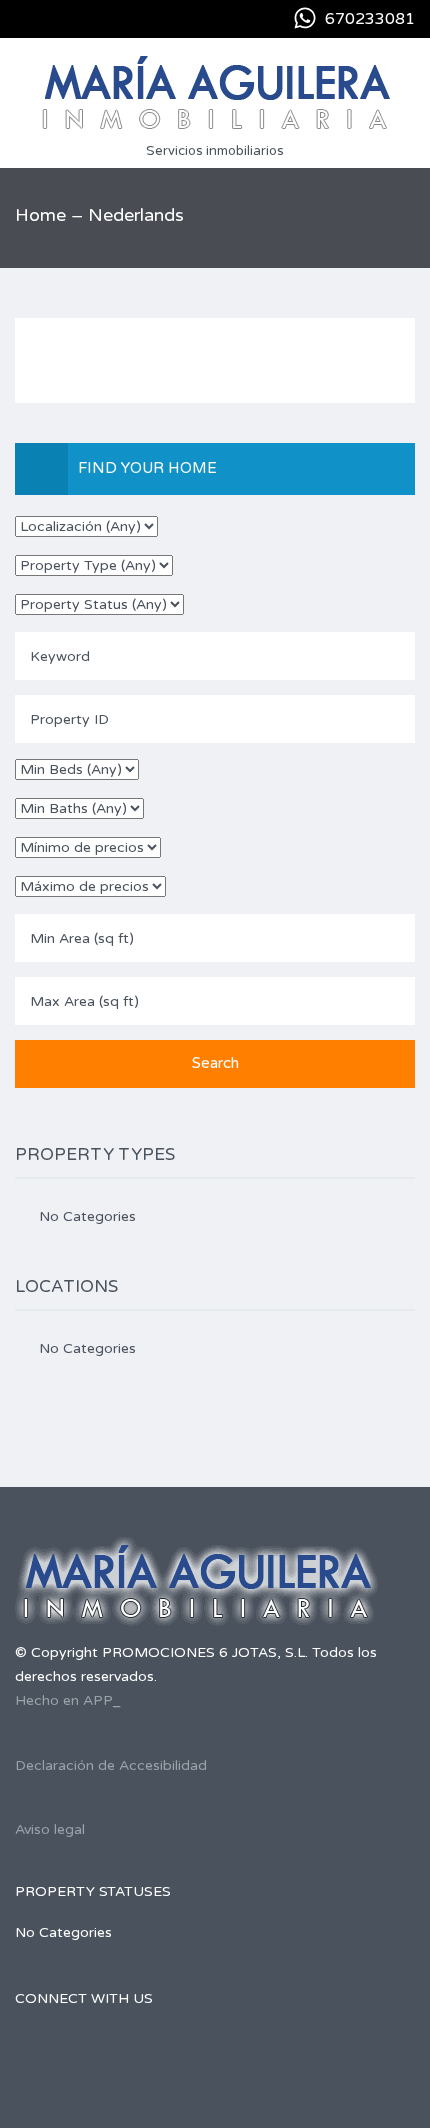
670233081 (370, 19)
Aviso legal (50, 1829)
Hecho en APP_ (68, 1700)
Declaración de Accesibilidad (111, 1765)
